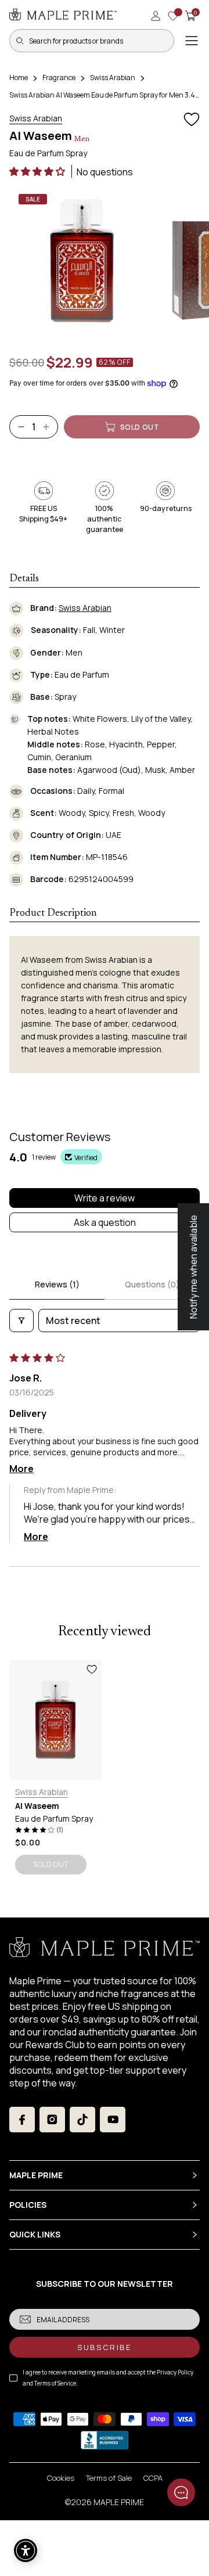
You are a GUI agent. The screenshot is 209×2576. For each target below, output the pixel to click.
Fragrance (59, 78)
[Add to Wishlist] (192, 120)
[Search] (20, 41)
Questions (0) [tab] (152, 1284)
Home (19, 78)
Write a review (105, 1198)
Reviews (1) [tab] (57, 1284)
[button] (38, 171)
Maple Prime (119, 2502)
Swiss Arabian (113, 78)
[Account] (156, 16)
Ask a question (105, 1222)
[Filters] (21, 1321)
